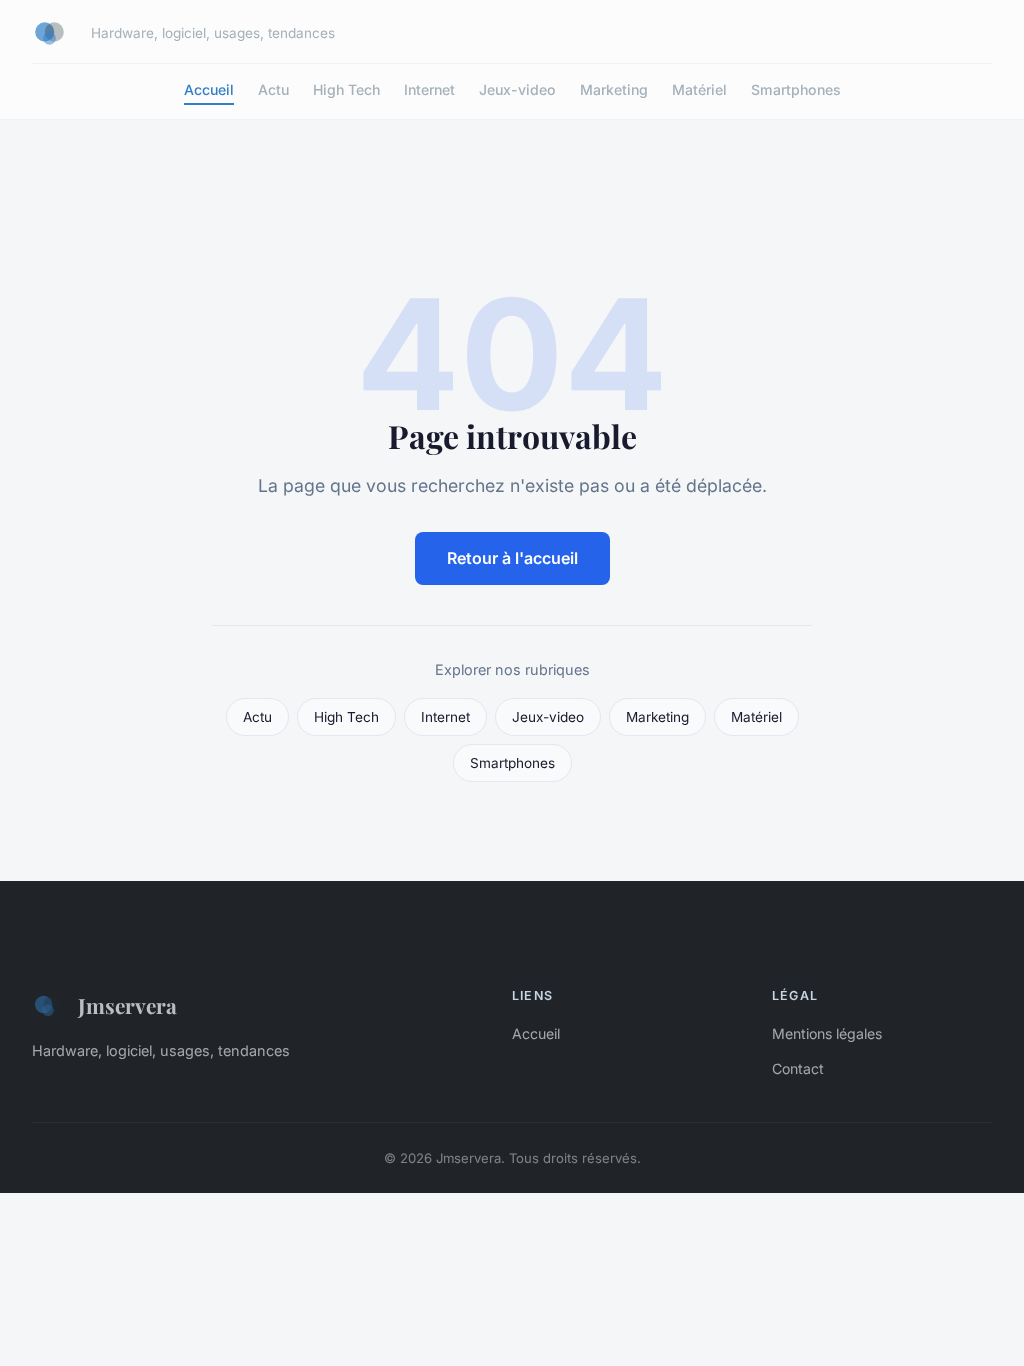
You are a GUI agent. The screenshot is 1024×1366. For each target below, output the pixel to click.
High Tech (346, 89)
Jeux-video (517, 89)
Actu (273, 89)
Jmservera (127, 1005)
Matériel (699, 89)
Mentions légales (827, 1033)
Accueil (209, 89)
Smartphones (796, 89)
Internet (429, 89)
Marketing (614, 89)
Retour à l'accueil (512, 558)
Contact (798, 1068)
